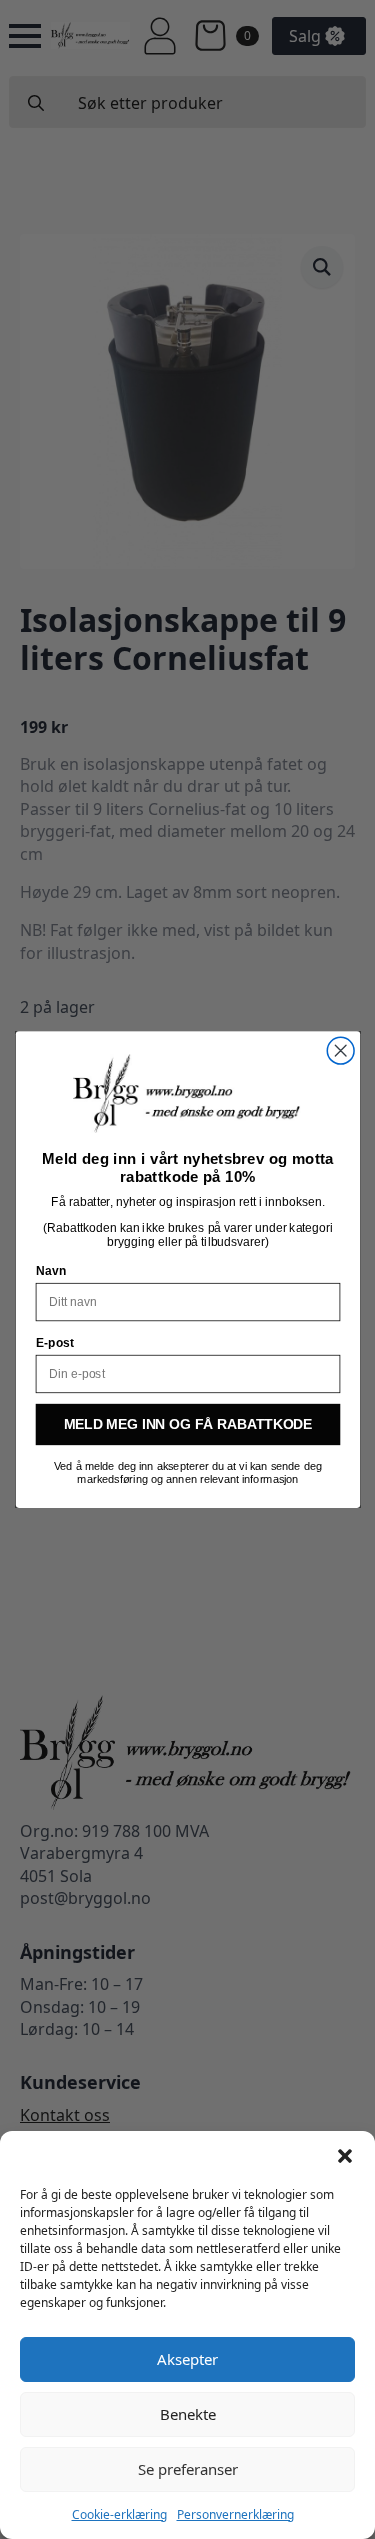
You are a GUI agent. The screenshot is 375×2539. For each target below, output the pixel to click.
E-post (54, 1343)
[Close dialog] (340, 1050)
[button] (345, 2156)
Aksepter (187, 2359)
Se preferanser (188, 2469)
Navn (50, 1271)
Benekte (188, 2414)
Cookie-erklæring (119, 2514)
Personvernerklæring (235, 2514)
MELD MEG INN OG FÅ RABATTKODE (187, 1424)
